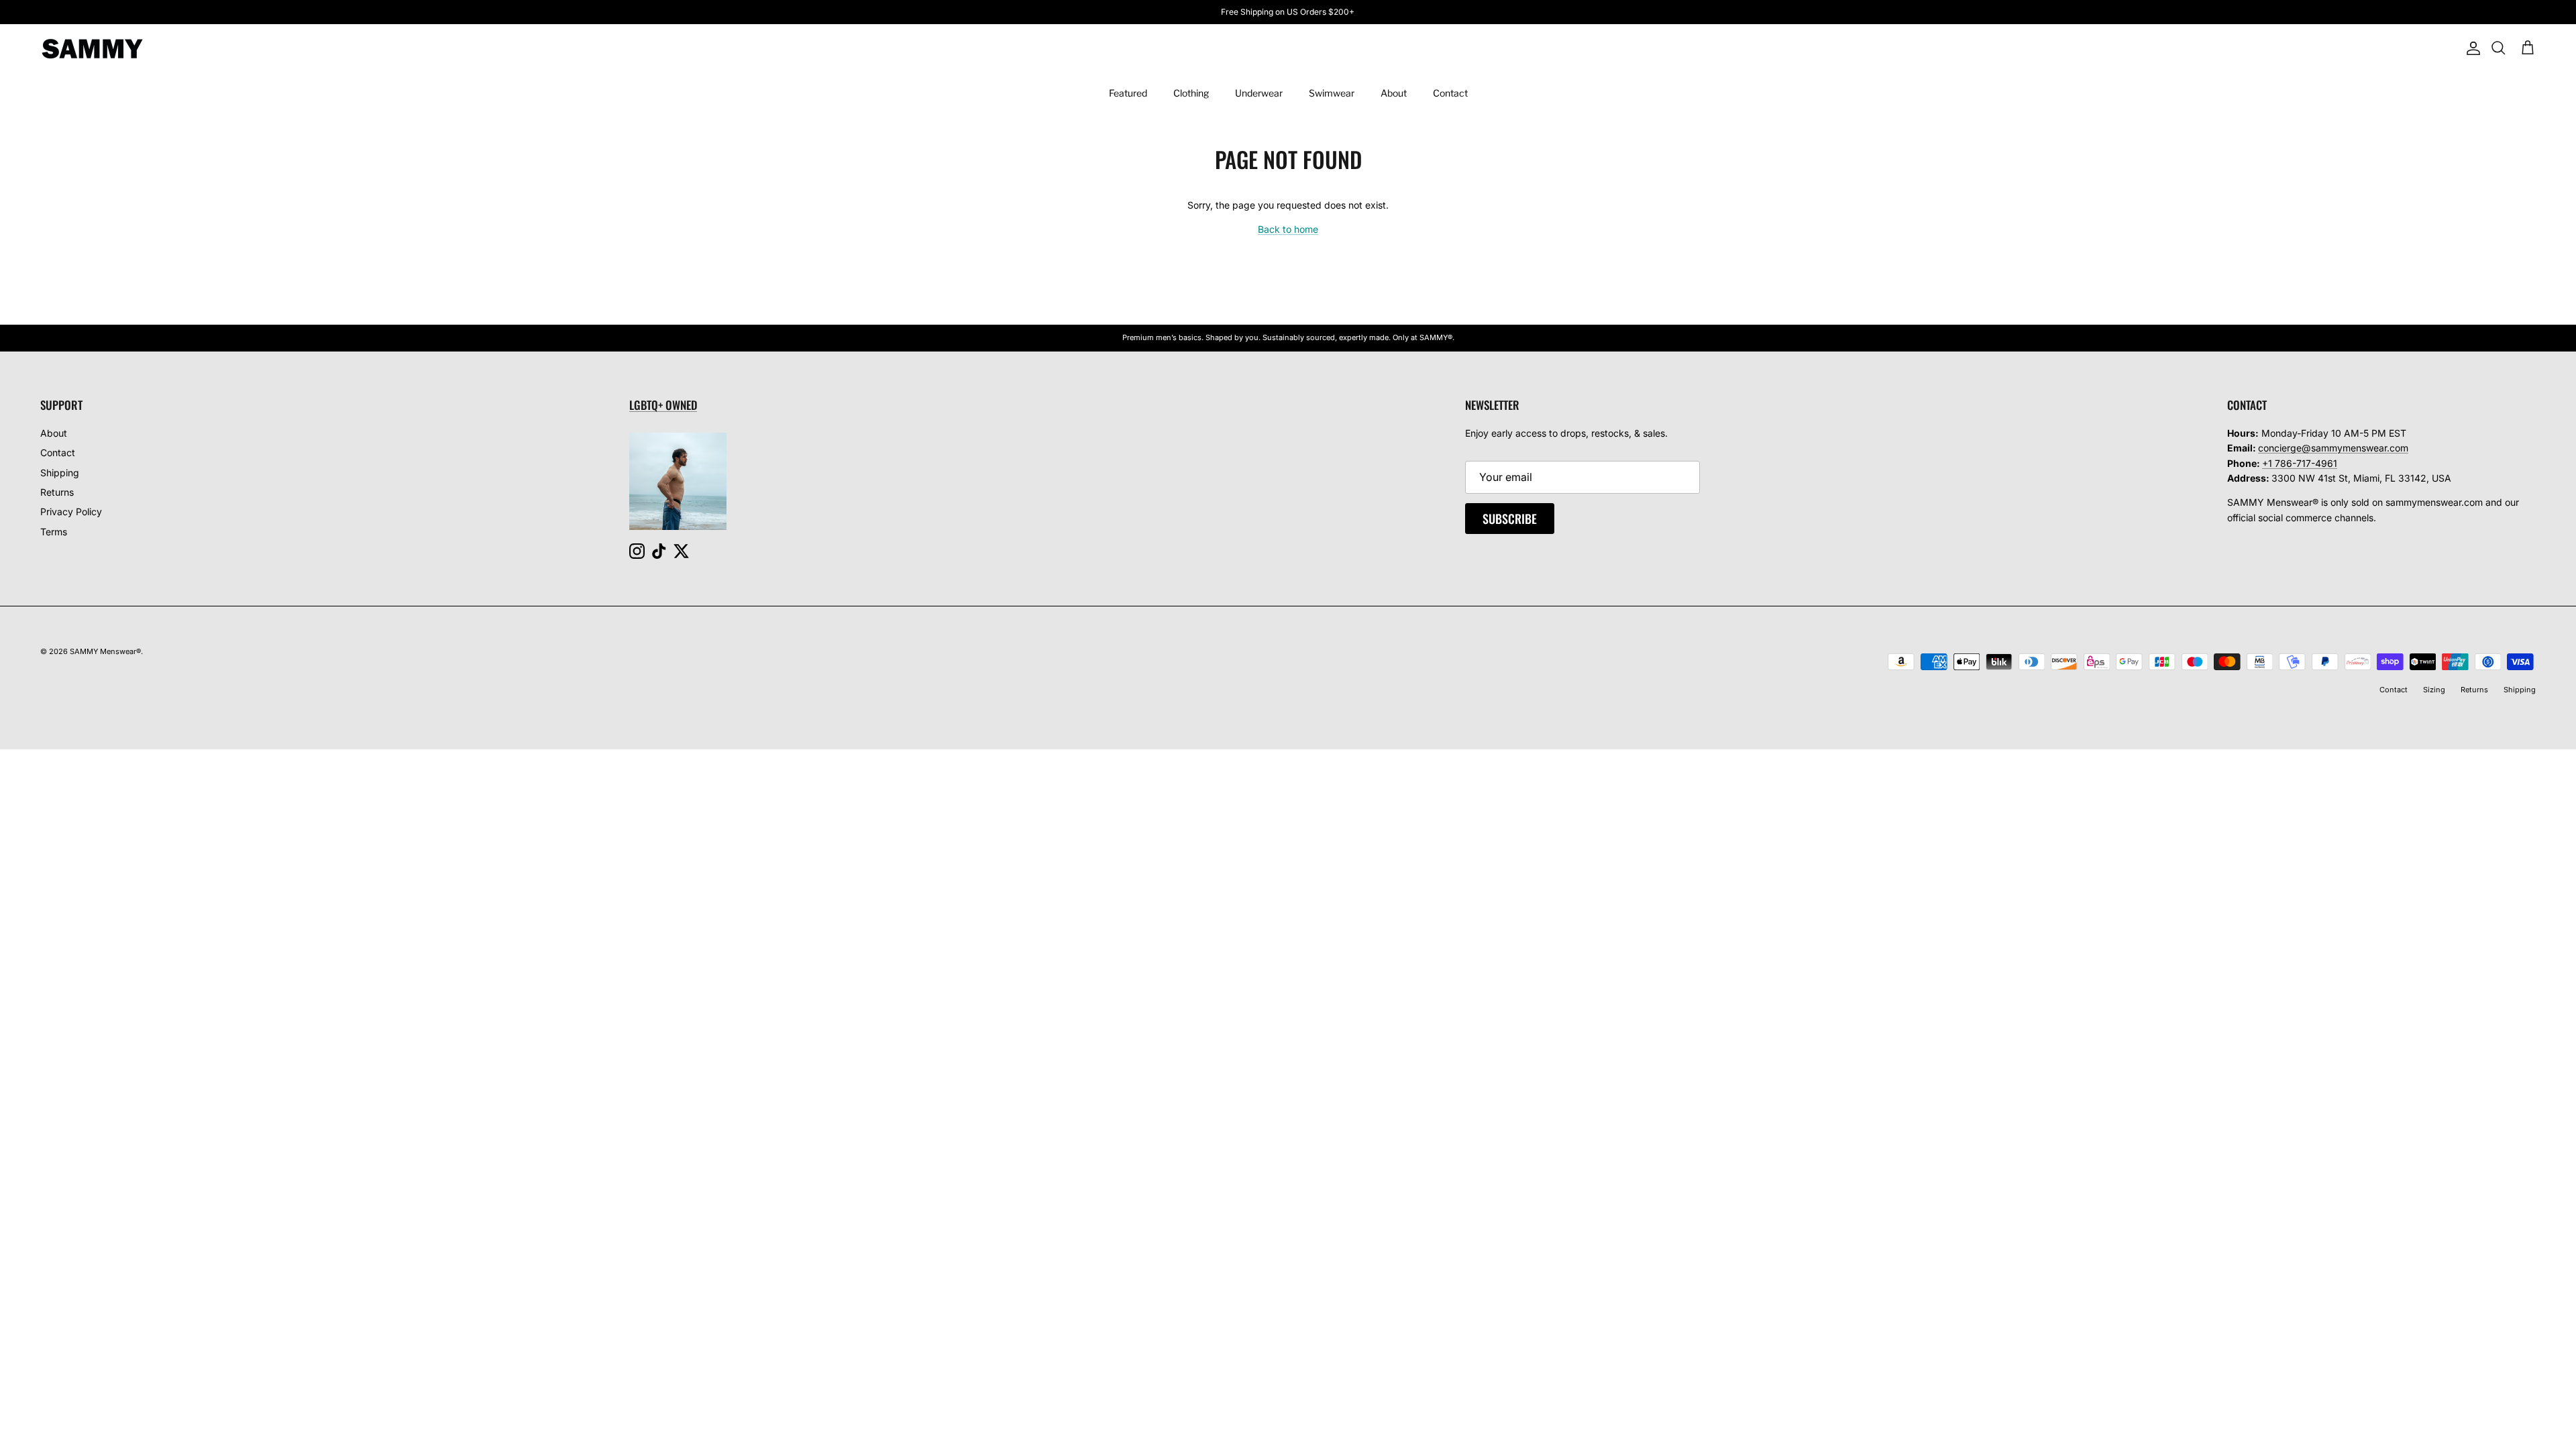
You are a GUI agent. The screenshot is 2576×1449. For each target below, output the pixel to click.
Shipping (60, 473)
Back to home (1288, 229)
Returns (57, 492)
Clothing (1191, 93)
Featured (1128, 93)
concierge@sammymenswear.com (2333, 448)
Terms (54, 532)
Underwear (1259, 93)
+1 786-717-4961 (2300, 463)
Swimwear (1332, 93)
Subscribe (1510, 519)
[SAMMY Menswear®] (92, 49)
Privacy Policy (71, 512)
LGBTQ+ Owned (663, 405)
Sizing (2434, 690)
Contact (1450, 93)
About (1394, 93)
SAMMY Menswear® (105, 651)
